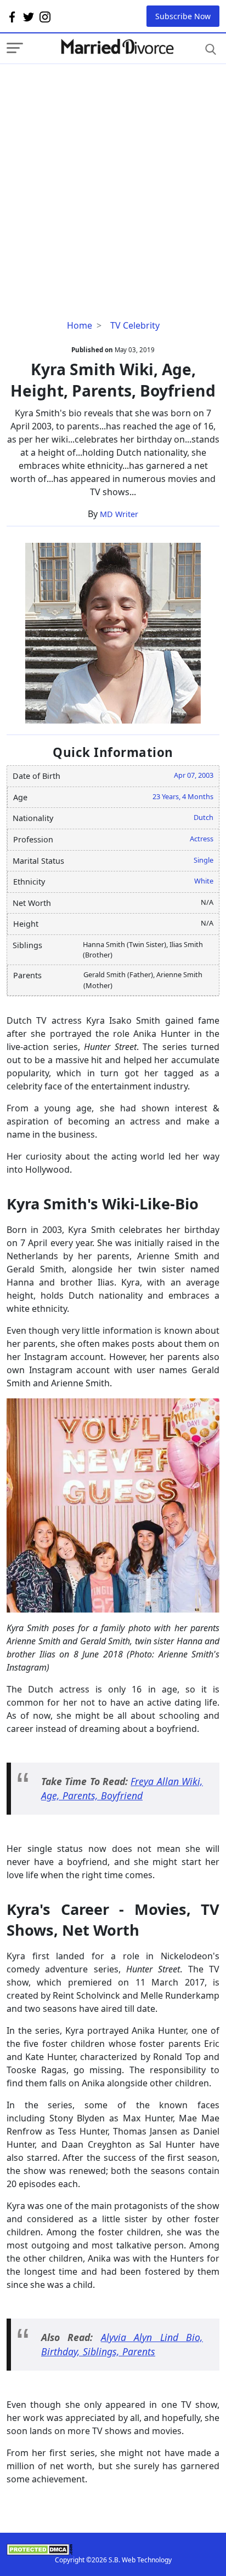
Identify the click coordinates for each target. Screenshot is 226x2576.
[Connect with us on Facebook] (12, 16)
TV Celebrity (135, 325)
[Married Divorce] (117, 47)
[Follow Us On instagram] (45, 16)
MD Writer (119, 514)
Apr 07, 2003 (194, 775)
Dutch (204, 817)
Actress (202, 839)
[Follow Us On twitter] (29, 16)
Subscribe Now (183, 16)
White (204, 881)
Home (80, 325)
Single (204, 860)
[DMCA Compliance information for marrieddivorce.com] (113, 2549)
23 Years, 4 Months (183, 796)
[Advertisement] (113, 177)
